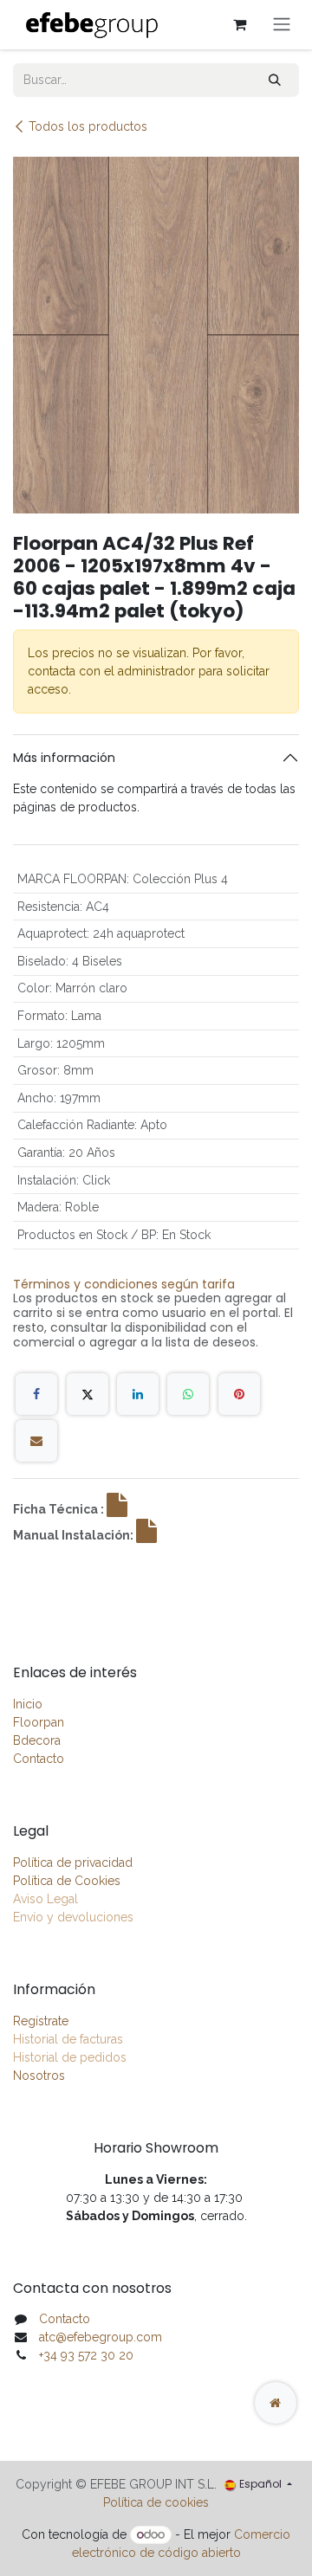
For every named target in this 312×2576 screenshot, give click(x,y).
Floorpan (39, 1722)
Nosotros (39, 2076)
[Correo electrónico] (36, 1441)
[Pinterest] (239, 1394)
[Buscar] (275, 80)
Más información (64, 758)
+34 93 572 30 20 (86, 2355)
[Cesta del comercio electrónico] (239, 24)
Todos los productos (88, 126)
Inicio (28, 1704)
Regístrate (41, 2021)
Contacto (39, 1759)
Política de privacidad (73, 1863)
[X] (88, 1394)
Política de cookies (156, 2502)
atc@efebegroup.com (101, 2337)
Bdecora (37, 1740)
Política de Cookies (67, 1881)
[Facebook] (36, 1394)
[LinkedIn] (138, 1394)
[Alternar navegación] (282, 25)
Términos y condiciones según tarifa (124, 1284)
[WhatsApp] (188, 1394)
